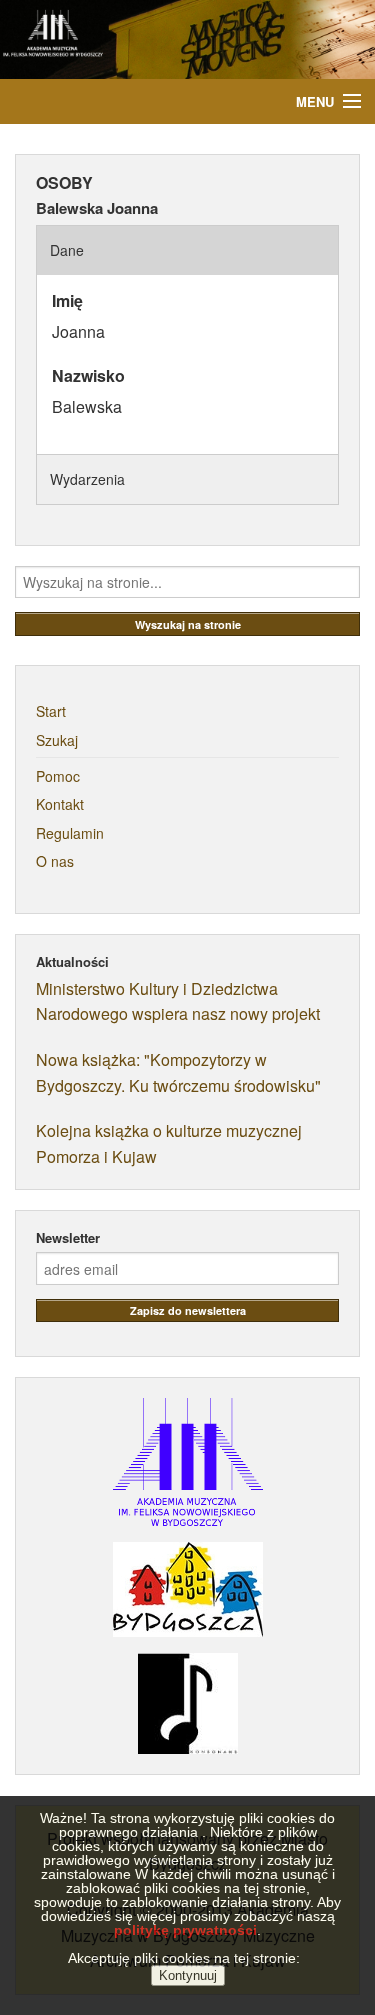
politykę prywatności (185, 1930)
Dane (67, 250)
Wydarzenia (87, 479)
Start (51, 711)
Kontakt (60, 804)
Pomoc (58, 776)
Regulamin (70, 833)
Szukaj (57, 740)
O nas (55, 861)
